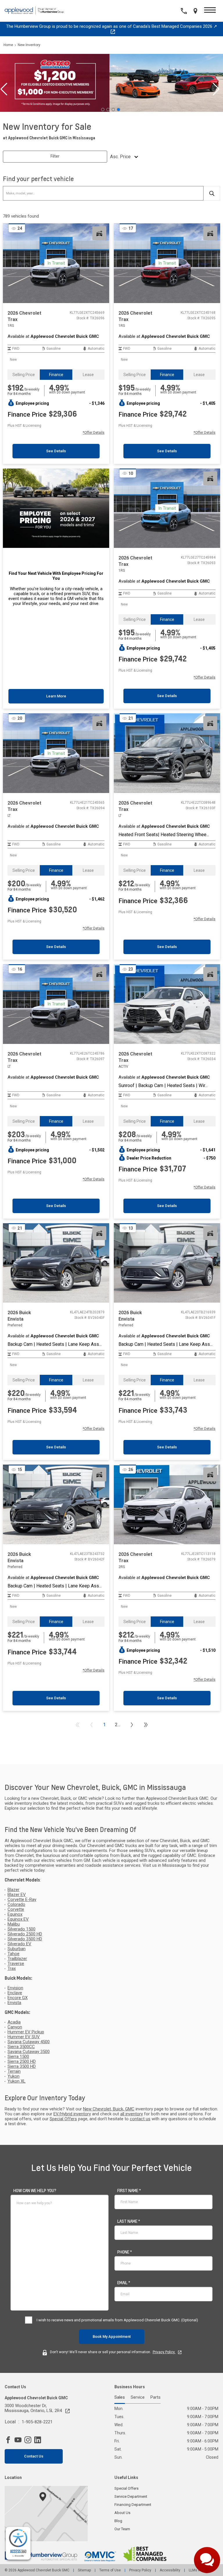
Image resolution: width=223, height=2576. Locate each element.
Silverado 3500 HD (25, 1939)
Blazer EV (17, 1895)
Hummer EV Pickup (26, 2032)
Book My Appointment (112, 2337)
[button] (210, 11)
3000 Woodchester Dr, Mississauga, (33, 2408)
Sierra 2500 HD (22, 2062)
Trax (12, 1969)
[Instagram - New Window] (29, 2440)
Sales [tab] (120, 2398)
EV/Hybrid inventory (72, 2114)
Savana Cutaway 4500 (29, 2042)
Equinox (15, 1914)
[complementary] (18, 2543)
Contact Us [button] (34, 2456)
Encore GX (18, 1998)
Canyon (15, 2027)
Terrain (14, 2071)
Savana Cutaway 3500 (29, 2052)
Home (8, 45)
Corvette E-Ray (22, 1900)
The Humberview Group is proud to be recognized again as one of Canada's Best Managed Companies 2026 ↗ (112, 26)
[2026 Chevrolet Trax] (167, 753)
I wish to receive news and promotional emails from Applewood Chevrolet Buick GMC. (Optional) (117, 2320)
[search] (212, 193)
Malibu (14, 1924)
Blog (118, 2521)
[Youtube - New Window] (19, 2440)
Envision (15, 1988)
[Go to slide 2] (108, 110)
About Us (122, 2513)
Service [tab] (138, 2398)
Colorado (16, 1905)
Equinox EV (18, 1919)
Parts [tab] (155, 2398)
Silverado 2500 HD (25, 1934)
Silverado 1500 (21, 1929)
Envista (14, 2003)
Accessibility (170, 2570)
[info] (35, 2191)
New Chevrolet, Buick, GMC (109, 2109)
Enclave (15, 1993)
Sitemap (84, 2570)
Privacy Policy (164, 2352)
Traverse (16, 1964)
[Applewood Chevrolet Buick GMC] (37, 11)
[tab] (24, 375)
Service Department (131, 2496)
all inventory (132, 2114)
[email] (124, 2283)
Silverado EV (19, 1944)
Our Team (122, 2529)
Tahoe (14, 1954)
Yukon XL (17, 2081)
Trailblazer (17, 1959)
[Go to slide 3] (113, 110)
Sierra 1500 (18, 2057)
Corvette (16, 1909)
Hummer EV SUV (24, 2037)
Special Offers (63, 2119)
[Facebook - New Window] (10, 2440)
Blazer (14, 1890)
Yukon (14, 2076)
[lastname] (129, 2221)
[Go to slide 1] (103, 110)
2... (118, 1725)
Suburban (17, 1949)
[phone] (125, 2252)
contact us (140, 2119)
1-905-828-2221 (37, 2422)
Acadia (14, 2022)
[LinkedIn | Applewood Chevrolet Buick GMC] (39, 2440)
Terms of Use (110, 2570)
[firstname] (129, 2191)
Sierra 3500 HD (22, 2067)
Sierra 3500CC (21, 2047)
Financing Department (133, 2505)
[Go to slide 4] (118, 110)
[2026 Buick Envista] (56, 1263)
